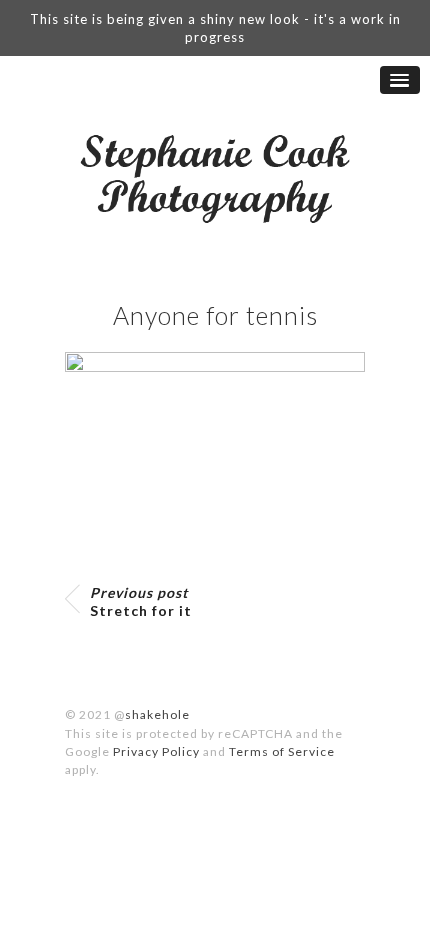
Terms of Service (282, 751)
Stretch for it (141, 601)
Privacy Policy (156, 751)
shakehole (157, 714)
